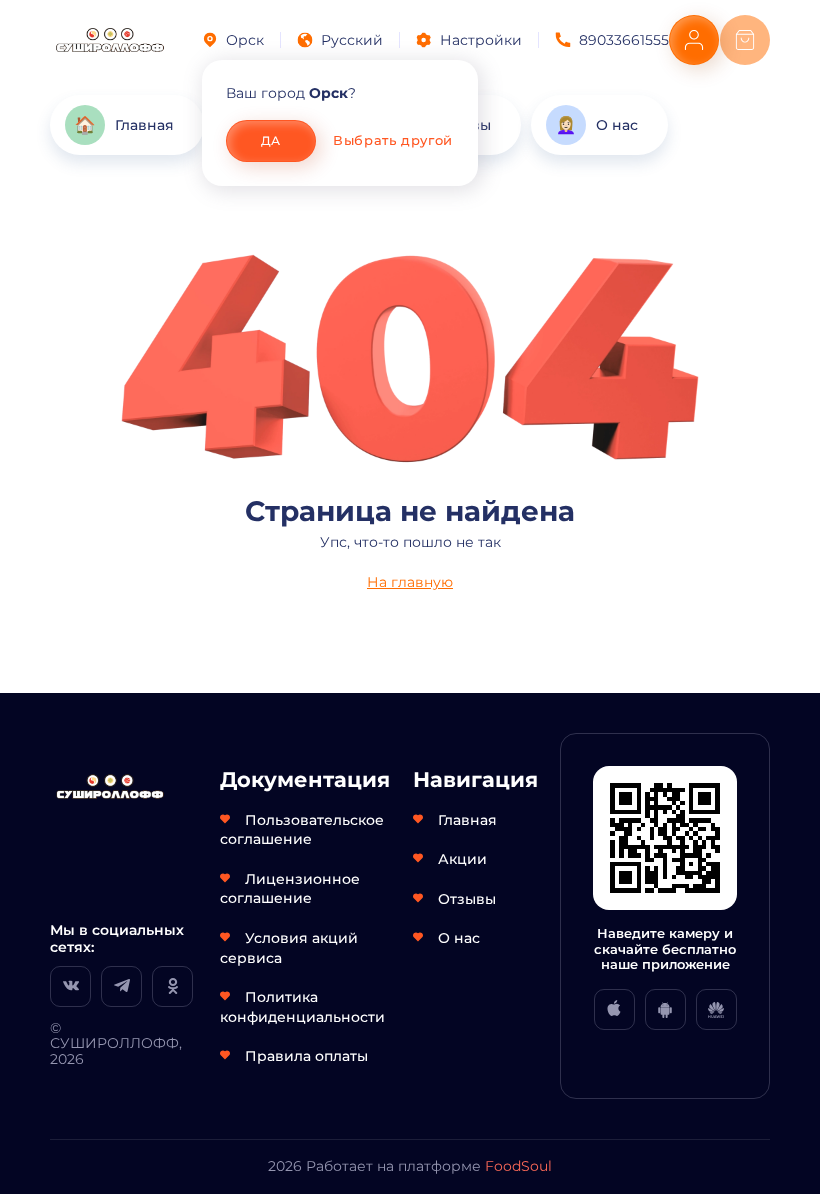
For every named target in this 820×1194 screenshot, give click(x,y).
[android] (665, 1009)
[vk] (70, 986)
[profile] (694, 40)
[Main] (110, 40)
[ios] (614, 1009)
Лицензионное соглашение (290, 889)
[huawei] (716, 1009)
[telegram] (121, 986)
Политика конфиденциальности (302, 1007)
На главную (410, 582)
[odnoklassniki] (172, 986)
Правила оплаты (306, 1056)
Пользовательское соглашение (302, 830)
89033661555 (624, 40)
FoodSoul (518, 1166)
